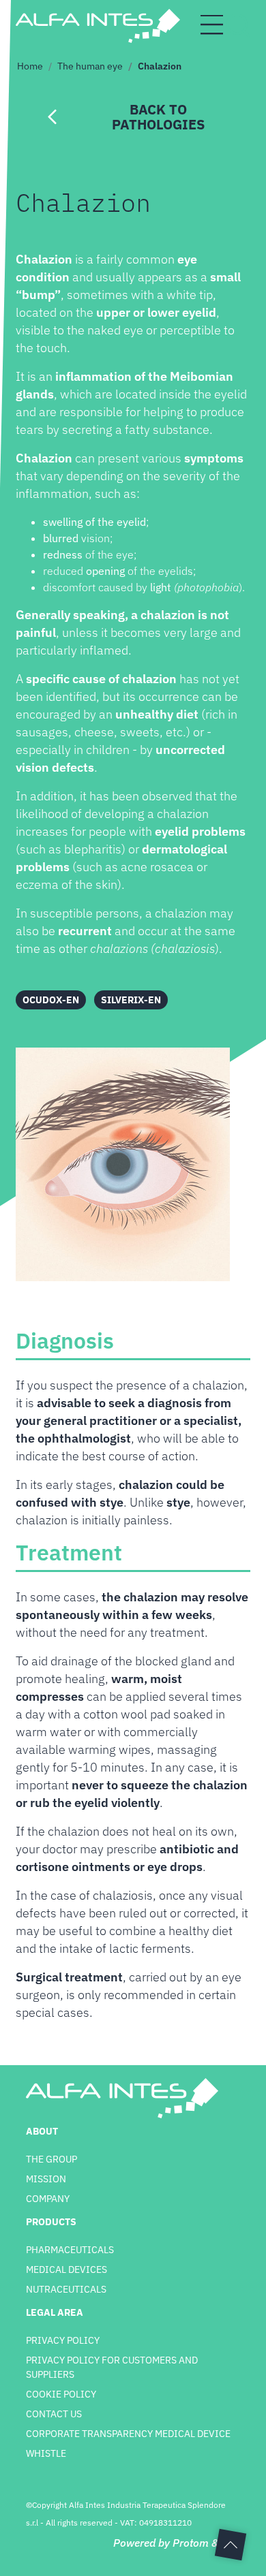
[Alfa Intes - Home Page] (98, 26)
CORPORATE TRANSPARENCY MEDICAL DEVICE (128, 2434)
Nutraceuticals (66, 2289)
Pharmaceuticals (70, 2250)
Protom (191, 2543)
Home (30, 66)
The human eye (90, 66)
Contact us (54, 2414)
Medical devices (66, 2269)
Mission (46, 2179)
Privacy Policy (63, 2340)
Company (48, 2199)
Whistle (46, 2453)
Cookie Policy (61, 2394)
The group (51, 2159)
